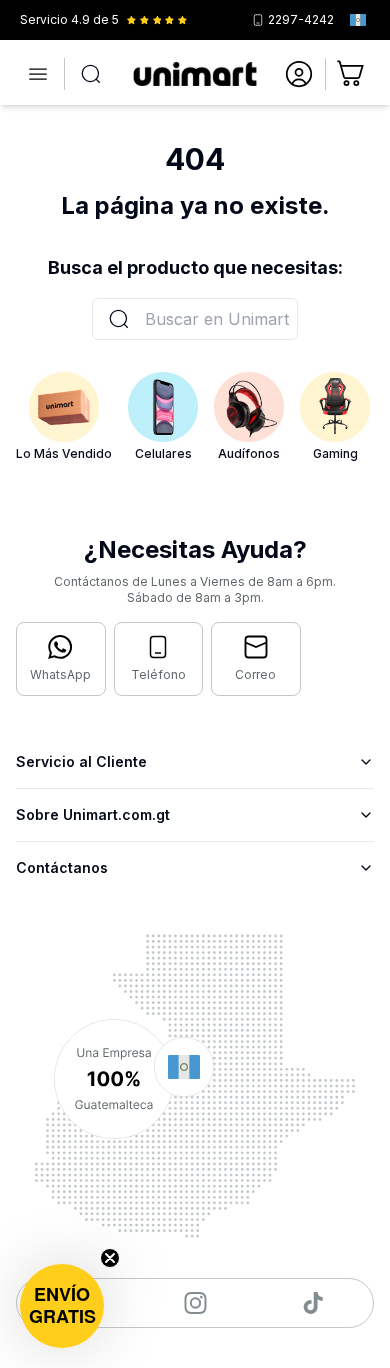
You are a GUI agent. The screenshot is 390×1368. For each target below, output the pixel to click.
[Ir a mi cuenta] (299, 74)
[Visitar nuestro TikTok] (313, 1303)
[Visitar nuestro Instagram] (195, 1303)
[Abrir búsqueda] (91, 74)
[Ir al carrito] (352, 74)
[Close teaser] (110, 1258)
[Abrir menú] (38, 74)
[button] (62, 1306)
